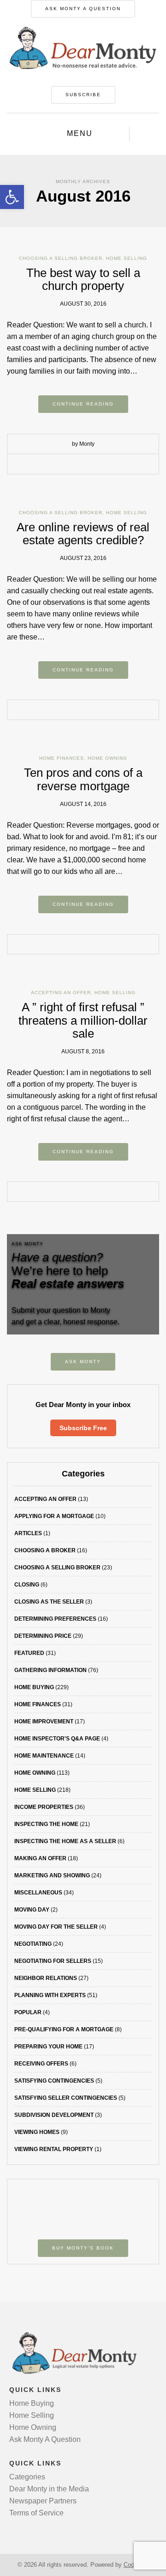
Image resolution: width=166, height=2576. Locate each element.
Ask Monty (83, 1362)
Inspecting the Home (46, 1824)
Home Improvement (44, 1721)
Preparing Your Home (48, 2047)
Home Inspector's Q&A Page (57, 1739)
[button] (12, 197)
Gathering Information (50, 1670)
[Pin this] (104, 465)
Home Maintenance (44, 1756)
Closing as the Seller (49, 1602)
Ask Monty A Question (83, 9)
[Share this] (62, 465)
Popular (28, 2012)
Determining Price (43, 1636)
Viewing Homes (37, 2132)
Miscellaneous (38, 1893)
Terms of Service (36, 2513)
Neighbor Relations (46, 1978)
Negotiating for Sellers (53, 1961)
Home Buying (34, 1687)
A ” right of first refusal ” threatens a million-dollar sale (83, 1020)
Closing (27, 1585)
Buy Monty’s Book (83, 2248)
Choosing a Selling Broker (61, 258)
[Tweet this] (76, 465)
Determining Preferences (55, 1619)
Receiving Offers (41, 2064)
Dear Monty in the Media (49, 2489)
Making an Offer (40, 1858)
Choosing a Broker (45, 1550)
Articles (28, 1533)
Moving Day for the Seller (56, 1927)
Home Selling (127, 258)
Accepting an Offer (61, 993)
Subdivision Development (54, 2115)
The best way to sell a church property (83, 280)
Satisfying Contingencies (54, 2081)
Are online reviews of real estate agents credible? (83, 534)
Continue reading (83, 404)
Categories (27, 2477)
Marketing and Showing (52, 1875)
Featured (29, 1653)
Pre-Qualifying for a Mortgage (64, 2029)
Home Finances (62, 758)
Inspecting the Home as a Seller (65, 1841)
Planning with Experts (50, 1995)
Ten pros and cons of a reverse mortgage (83, 779)
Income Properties (44, 1807)
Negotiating (33, 1944)
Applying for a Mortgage (54, 1516)
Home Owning (107, 758)
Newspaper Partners (43, 2501)
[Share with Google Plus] (90, 465)
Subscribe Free (83, 1428)
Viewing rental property (54, 2149)
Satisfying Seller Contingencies (66, 2098)
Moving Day (32, 1910)
